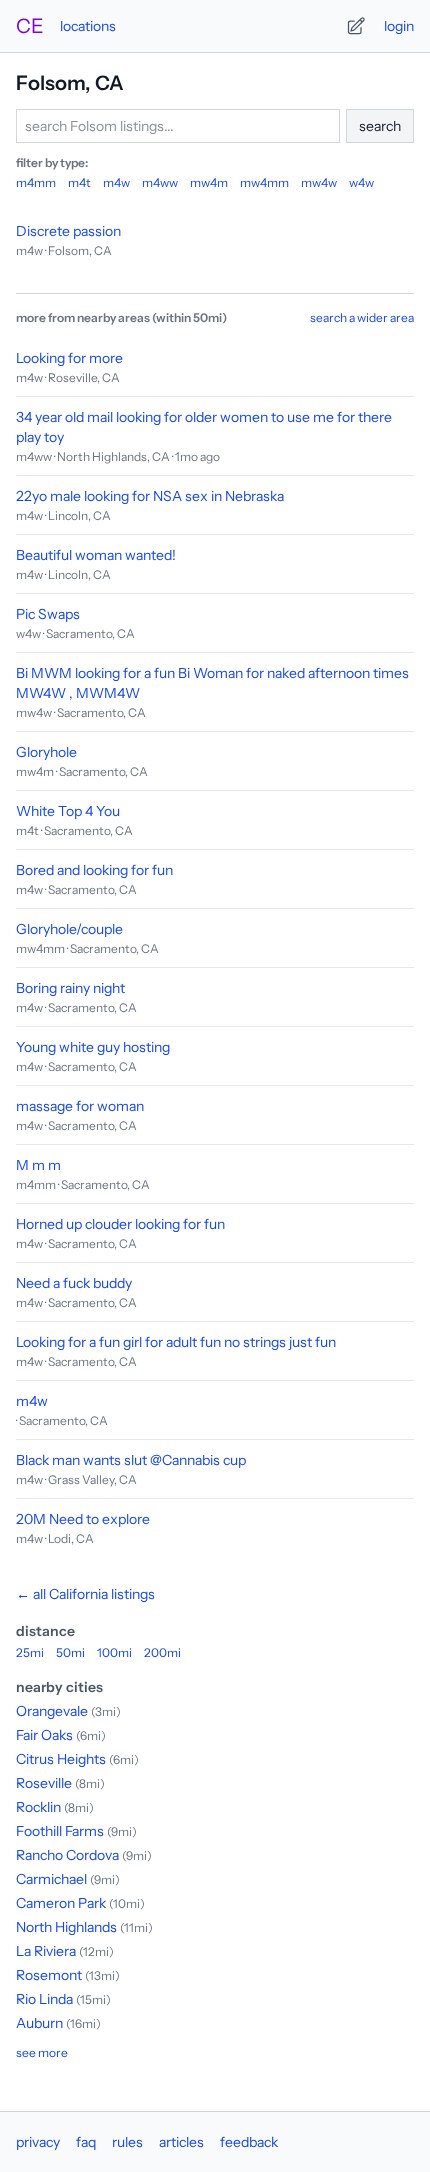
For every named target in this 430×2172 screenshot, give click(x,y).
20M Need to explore (83, 1519)
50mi (70, 1652)
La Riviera (46, 1951)
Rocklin (38, 1807)
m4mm (36, 182)
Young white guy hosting (93, 1047)
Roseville (44, 1783)
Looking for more (69, 358)
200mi (162, 1652)
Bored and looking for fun (94, 870)
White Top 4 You (68, 811)
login (399, 26)
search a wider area (362, 317)
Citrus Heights (61, 1759)
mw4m (209, 182)
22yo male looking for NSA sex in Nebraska (150, 496)
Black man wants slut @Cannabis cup (131, 1460)
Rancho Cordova (67, 1855)
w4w (361, 182)
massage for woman (80, 1106)
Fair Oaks (44, 1735)
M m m (38, 1165)
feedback (249, 2142)
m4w (116, 182)
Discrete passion (68, 231)
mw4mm (264, 182)
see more (42, 2052)
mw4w (319, 182)
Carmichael (51, 1879)
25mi (30, 1652)
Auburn (39, 2023)
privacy (38, 2142)
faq (86, 2142)
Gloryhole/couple (69, 929)
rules (127, 2142)
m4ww (160, 182)
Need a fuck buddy (74, 1283)
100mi (114, 1652)
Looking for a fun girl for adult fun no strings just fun (176, 1342)
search (380, 126)
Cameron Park (61, 1903)
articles (181, 2142)
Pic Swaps (48, 614)
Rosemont (49, 1975)
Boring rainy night (70, 988)
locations (88, 26)
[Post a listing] (356, 26)
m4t (79, 182)
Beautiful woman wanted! (96, 555)
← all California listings (85, 1594)
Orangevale (52, 1711)
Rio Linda (44, 1999)
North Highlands (66, 1927)
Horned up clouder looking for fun (120, 1224)
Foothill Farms (60, 1831)
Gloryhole (46, 752)
